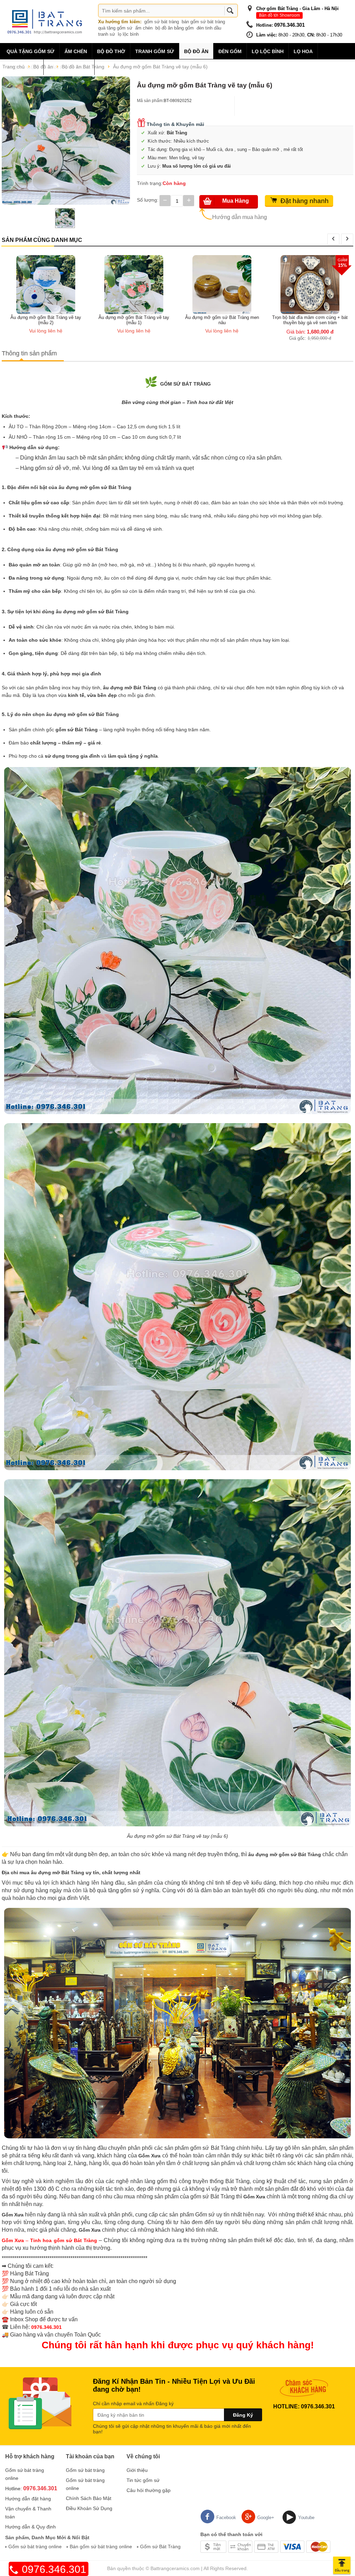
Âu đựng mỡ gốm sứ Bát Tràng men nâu (134, 320)
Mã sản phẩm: (150, 101)
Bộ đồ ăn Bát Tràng (83, 67)
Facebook (226, 2518)
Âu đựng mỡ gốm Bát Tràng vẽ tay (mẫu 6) (160, 67)
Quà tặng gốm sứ (31, 51)
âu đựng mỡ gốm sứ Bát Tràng (82, 549)
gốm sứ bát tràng (162, 22)
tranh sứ (107, 34)
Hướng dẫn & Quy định (31, 2527)
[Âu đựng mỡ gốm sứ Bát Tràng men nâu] (134, 284)
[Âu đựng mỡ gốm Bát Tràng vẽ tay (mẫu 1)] (46, 284)
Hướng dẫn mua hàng (240, 217)
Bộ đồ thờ (111, 51)
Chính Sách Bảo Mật (89, 2498)
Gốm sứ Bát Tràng (160, 2546)
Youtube (306, 2518)
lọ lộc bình (128, 34)
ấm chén (144, 28)
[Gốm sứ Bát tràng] (47, 21)
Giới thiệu (137, 2470)
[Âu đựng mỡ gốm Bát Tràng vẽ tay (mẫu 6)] (66, 141)
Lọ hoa (303, 51)
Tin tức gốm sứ (143, 2480)
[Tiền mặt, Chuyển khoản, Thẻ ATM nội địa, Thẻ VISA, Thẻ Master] (265, 2546)
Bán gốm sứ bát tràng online (101, 2546)
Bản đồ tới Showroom (279, 15)
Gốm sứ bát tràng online (35, 2546)
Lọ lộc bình (268, 51)
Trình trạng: (150, 183)
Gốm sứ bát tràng (85, 2470)
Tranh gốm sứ (155, 51)
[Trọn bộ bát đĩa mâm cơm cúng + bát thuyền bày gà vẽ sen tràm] (222, 284)
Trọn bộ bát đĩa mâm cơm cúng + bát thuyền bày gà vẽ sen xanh (310, 261)
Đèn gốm (230, 51)
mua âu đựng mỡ (40, 1872)
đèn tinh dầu (209, 28)
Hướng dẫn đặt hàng (28, 2499)
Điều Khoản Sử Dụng (89, 2508)
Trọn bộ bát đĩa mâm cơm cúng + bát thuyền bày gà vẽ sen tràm (222, 320)
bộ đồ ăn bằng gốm (175, 28)
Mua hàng (236, 201)
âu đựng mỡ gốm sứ (83, 487)
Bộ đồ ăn (196, 51)
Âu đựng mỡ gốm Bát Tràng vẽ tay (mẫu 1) (46, 320)
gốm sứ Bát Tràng (77, 730)
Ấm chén (76, 51)
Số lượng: (148, 200)
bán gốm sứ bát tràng (203, 22)
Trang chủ (14, 67)
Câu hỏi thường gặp (149, 2490)
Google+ (266, 2518)
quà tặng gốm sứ (115, 28)
